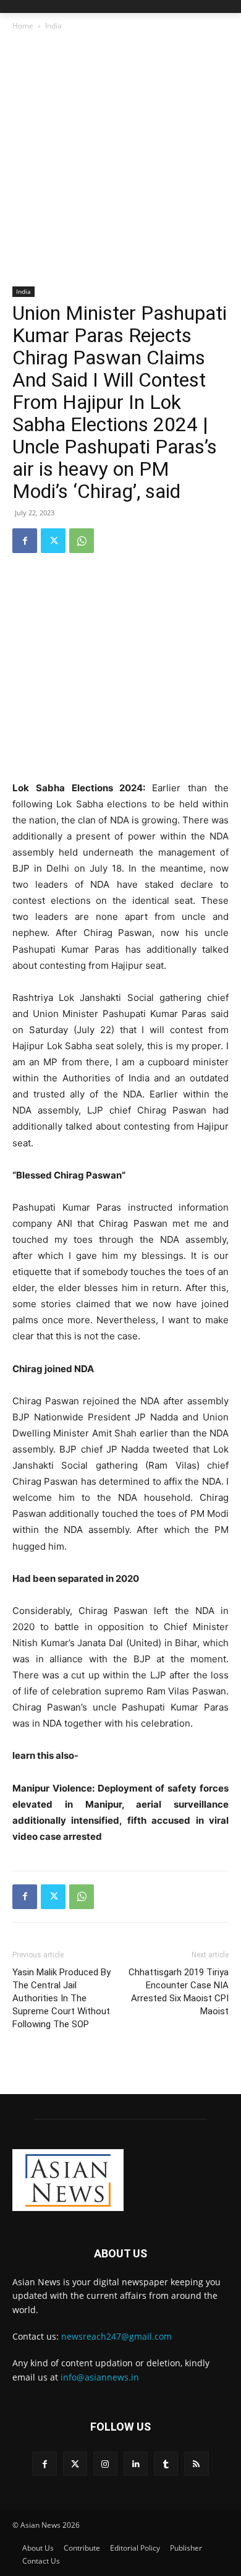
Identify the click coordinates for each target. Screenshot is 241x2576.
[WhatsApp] (82, 541)
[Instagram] (105, 2464)
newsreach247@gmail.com (116, 2336)
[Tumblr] (166, 2464)
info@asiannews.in (100, 2377)
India (53, 26)
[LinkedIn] (136, 2464)
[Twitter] (53, 541)
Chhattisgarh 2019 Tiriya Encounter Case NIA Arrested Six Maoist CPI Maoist (179, 1992)
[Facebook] (25, 541)
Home (23, 26)
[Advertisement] (120, 160)
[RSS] (196, 2464)
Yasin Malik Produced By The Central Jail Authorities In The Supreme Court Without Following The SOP (61, 1998)
